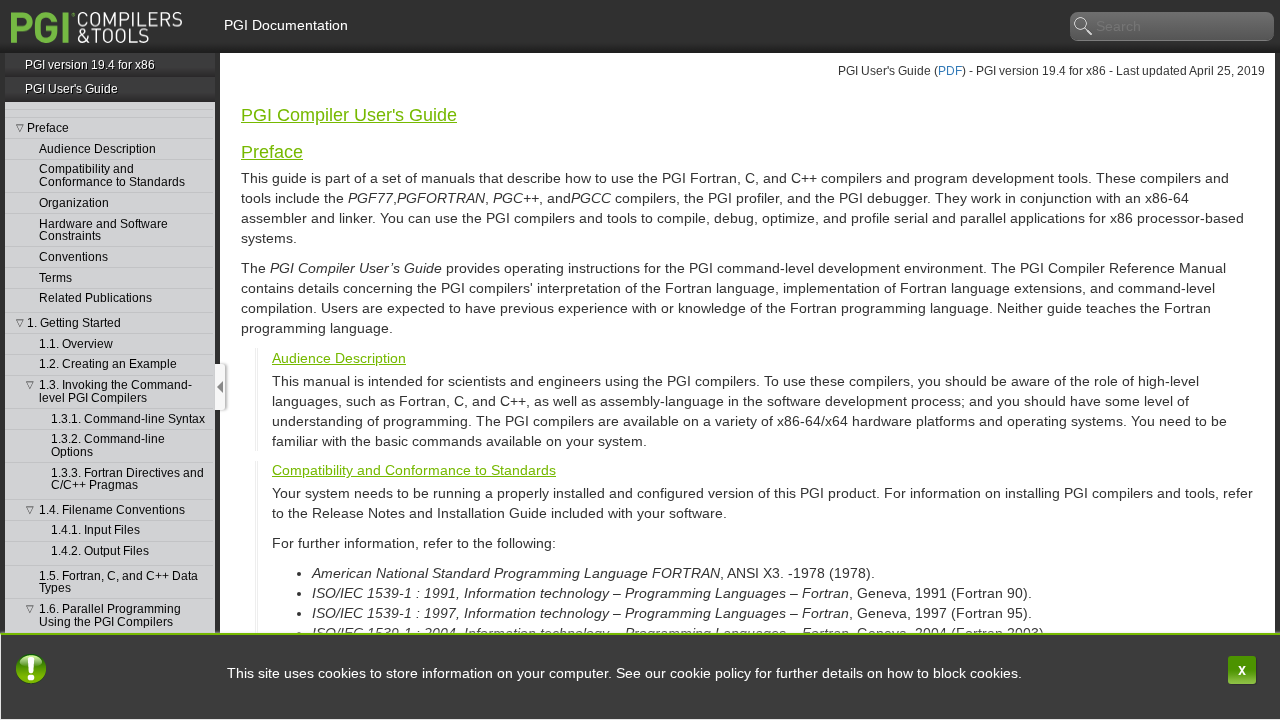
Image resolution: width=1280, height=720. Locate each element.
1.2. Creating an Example (108, 364)
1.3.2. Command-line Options (108, 445)
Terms (55, 278)
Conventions (73, 257)
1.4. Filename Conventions (112, 510)
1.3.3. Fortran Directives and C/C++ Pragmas (127, 479)
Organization (74, 203)
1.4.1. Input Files (95, 530)
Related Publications (95, 298)
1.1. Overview (76, 344)
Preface (48, 128)
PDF (950, 71)
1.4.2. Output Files (100, 551)
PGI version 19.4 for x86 (90, 65)
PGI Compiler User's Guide (349, 115)
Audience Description (97, 149)
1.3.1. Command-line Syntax (128, 419)
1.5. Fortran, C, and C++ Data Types (118, 582)
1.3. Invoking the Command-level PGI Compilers (115, 391)
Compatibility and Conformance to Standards (112, 175)
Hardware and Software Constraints (103, 230)
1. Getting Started (74, 323)
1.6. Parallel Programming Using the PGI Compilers (110, 615)
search (1084, 27)
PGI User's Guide (71, 89)
